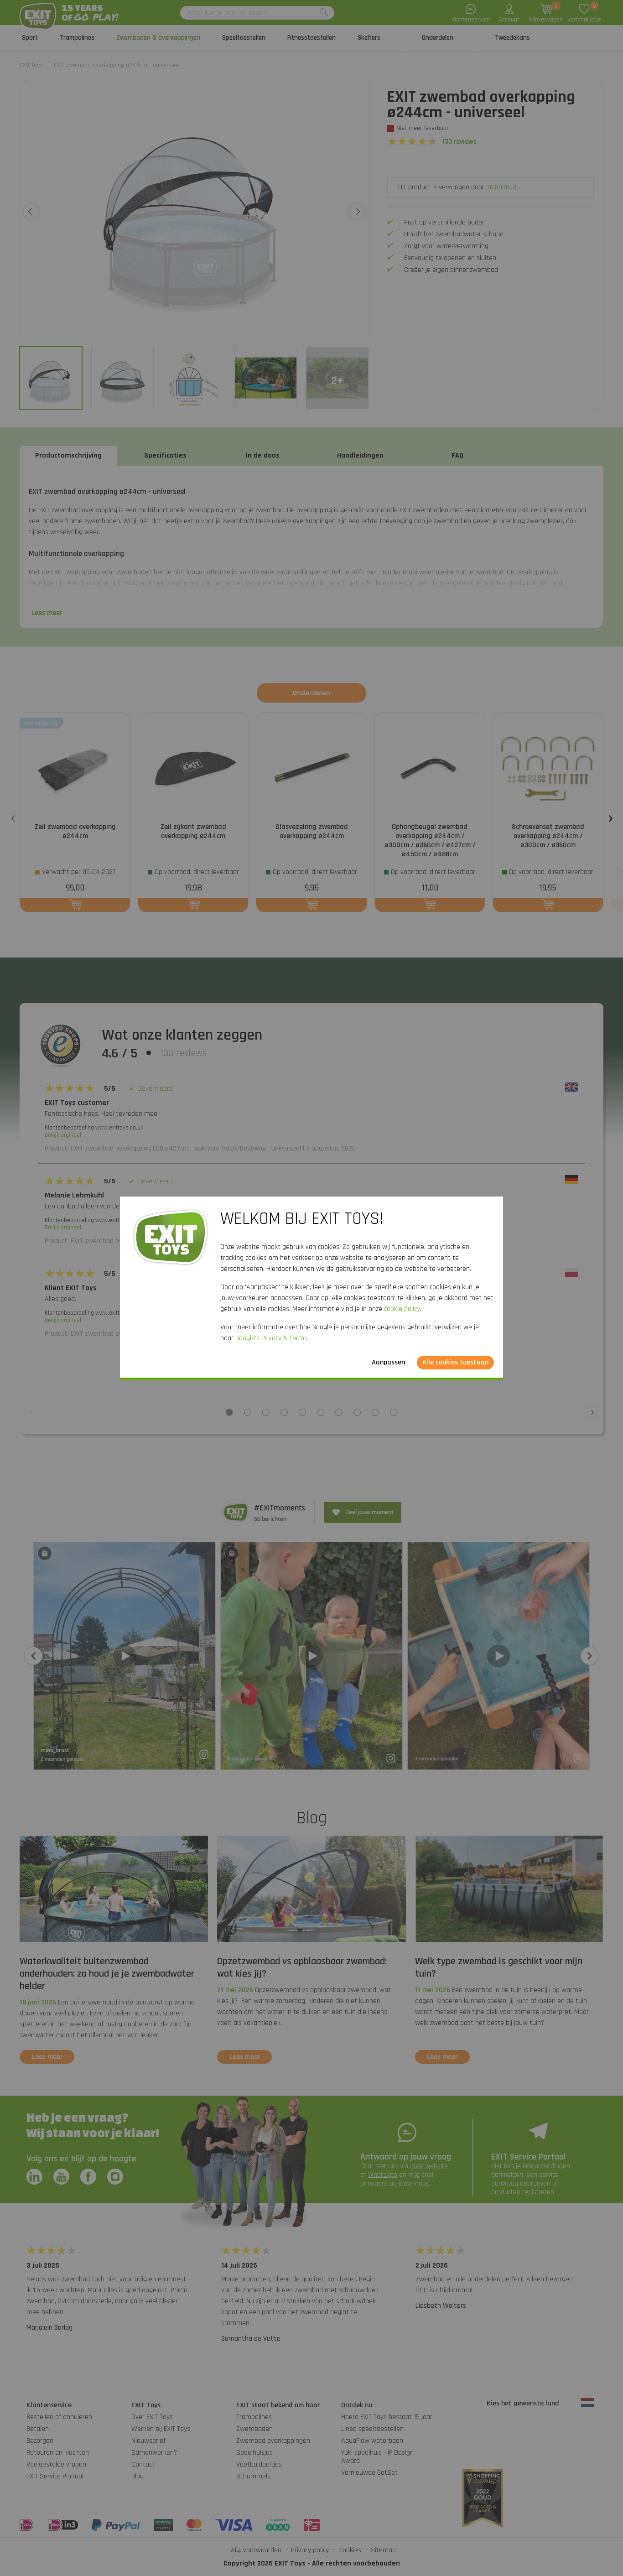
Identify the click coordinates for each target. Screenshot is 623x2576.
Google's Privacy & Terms (271, 1338)
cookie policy (402, 1309)
